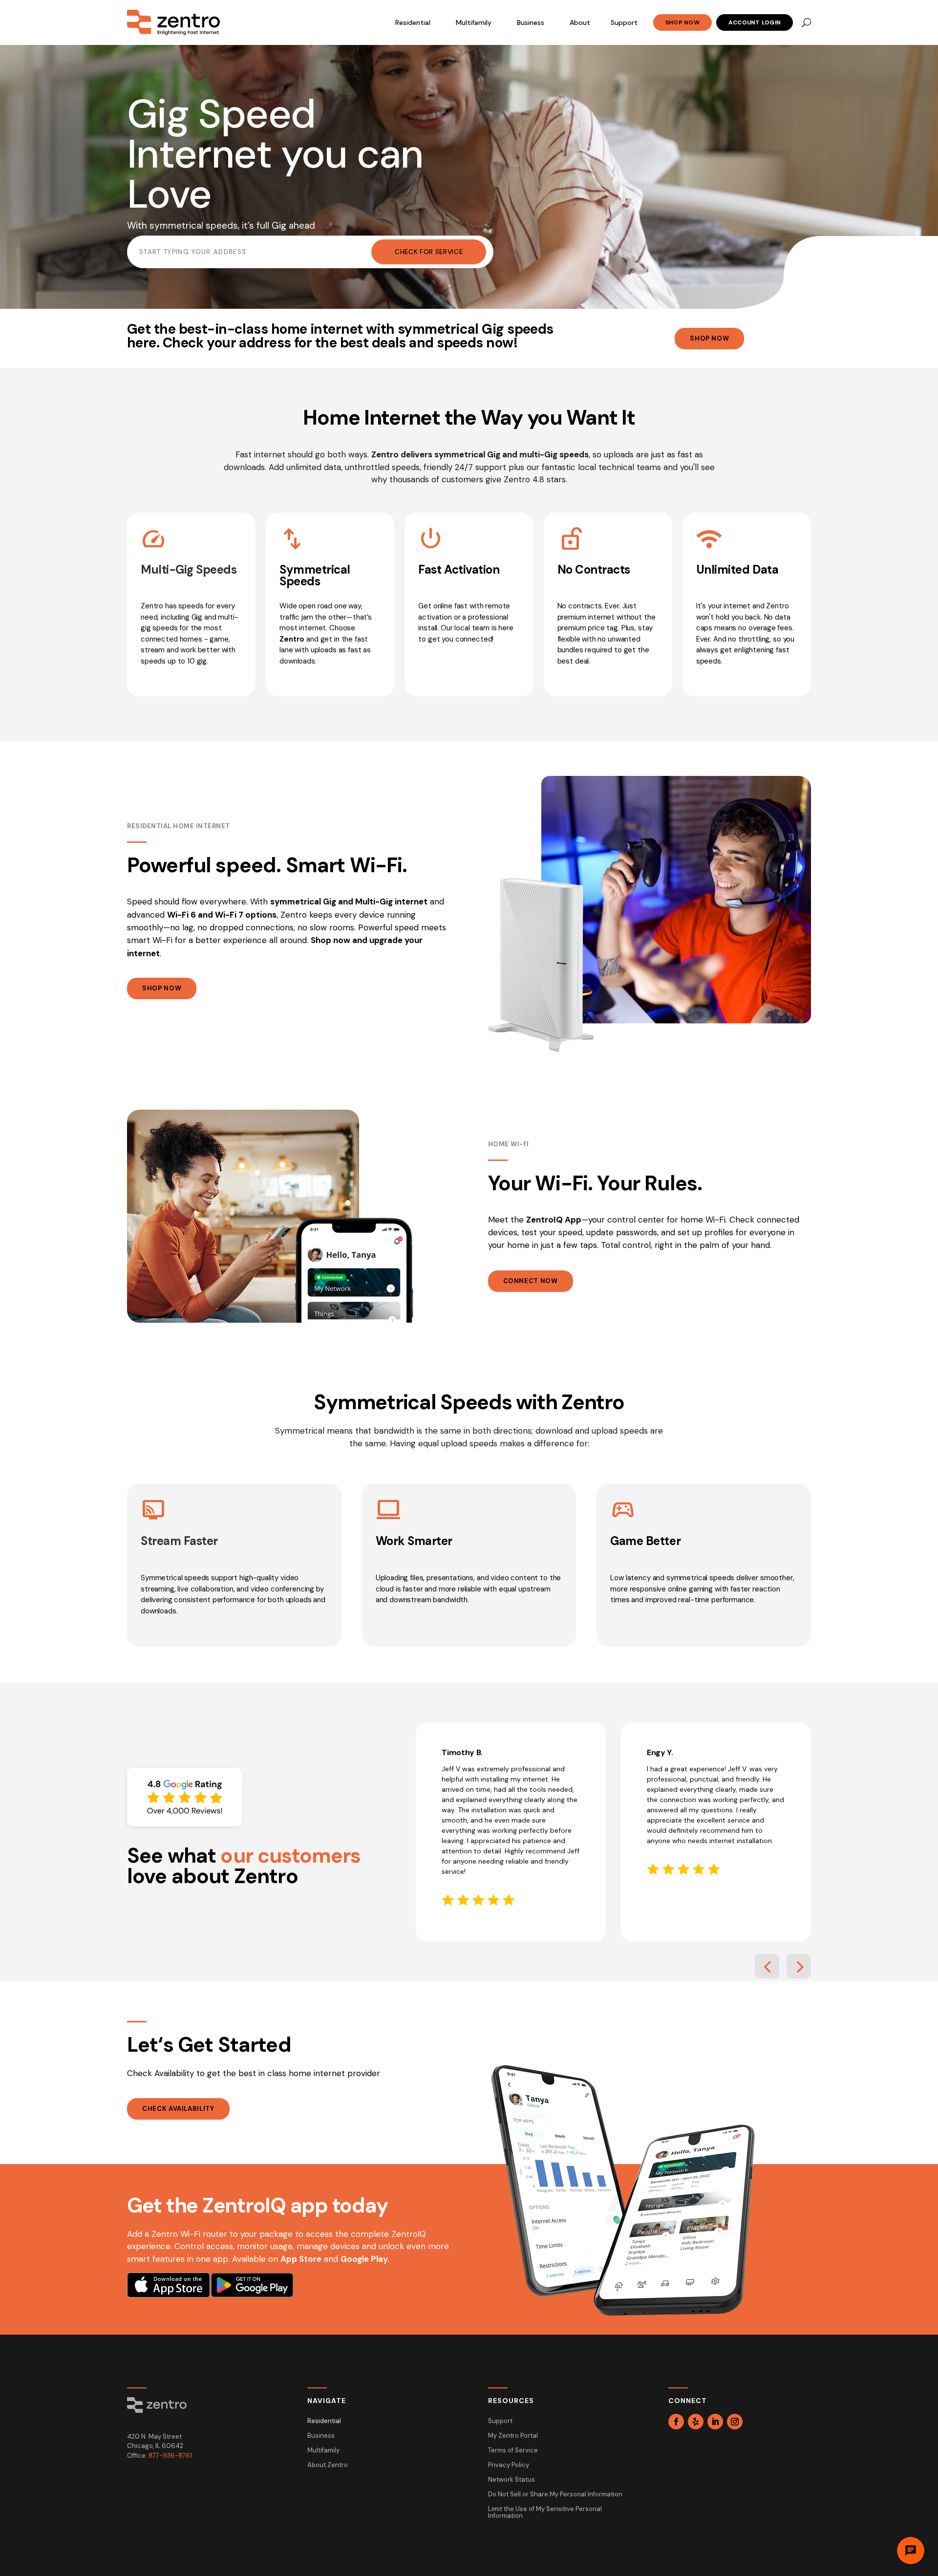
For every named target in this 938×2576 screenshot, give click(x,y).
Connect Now (531, 1281)
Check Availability (178, 2109)
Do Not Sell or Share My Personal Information (555, 2495)
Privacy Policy (509, 2465)
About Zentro (328, 2465)
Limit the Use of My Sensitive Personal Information (545, 2513)
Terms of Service (513, 2451)
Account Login (755, 22)
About (580, 22)
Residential (413, 22)
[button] (767, 1966)
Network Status (512, 2480)
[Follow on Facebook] (676, 2422)
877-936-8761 (170, 2456)
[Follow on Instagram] (735, 2422)
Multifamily (474, 22)
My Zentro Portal (513, 2436)
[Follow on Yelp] (696, 2422)
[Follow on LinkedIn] (715, 2422)
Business (531, 22)
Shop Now (682, 22)
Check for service (429, 252)
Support (624, 22)
